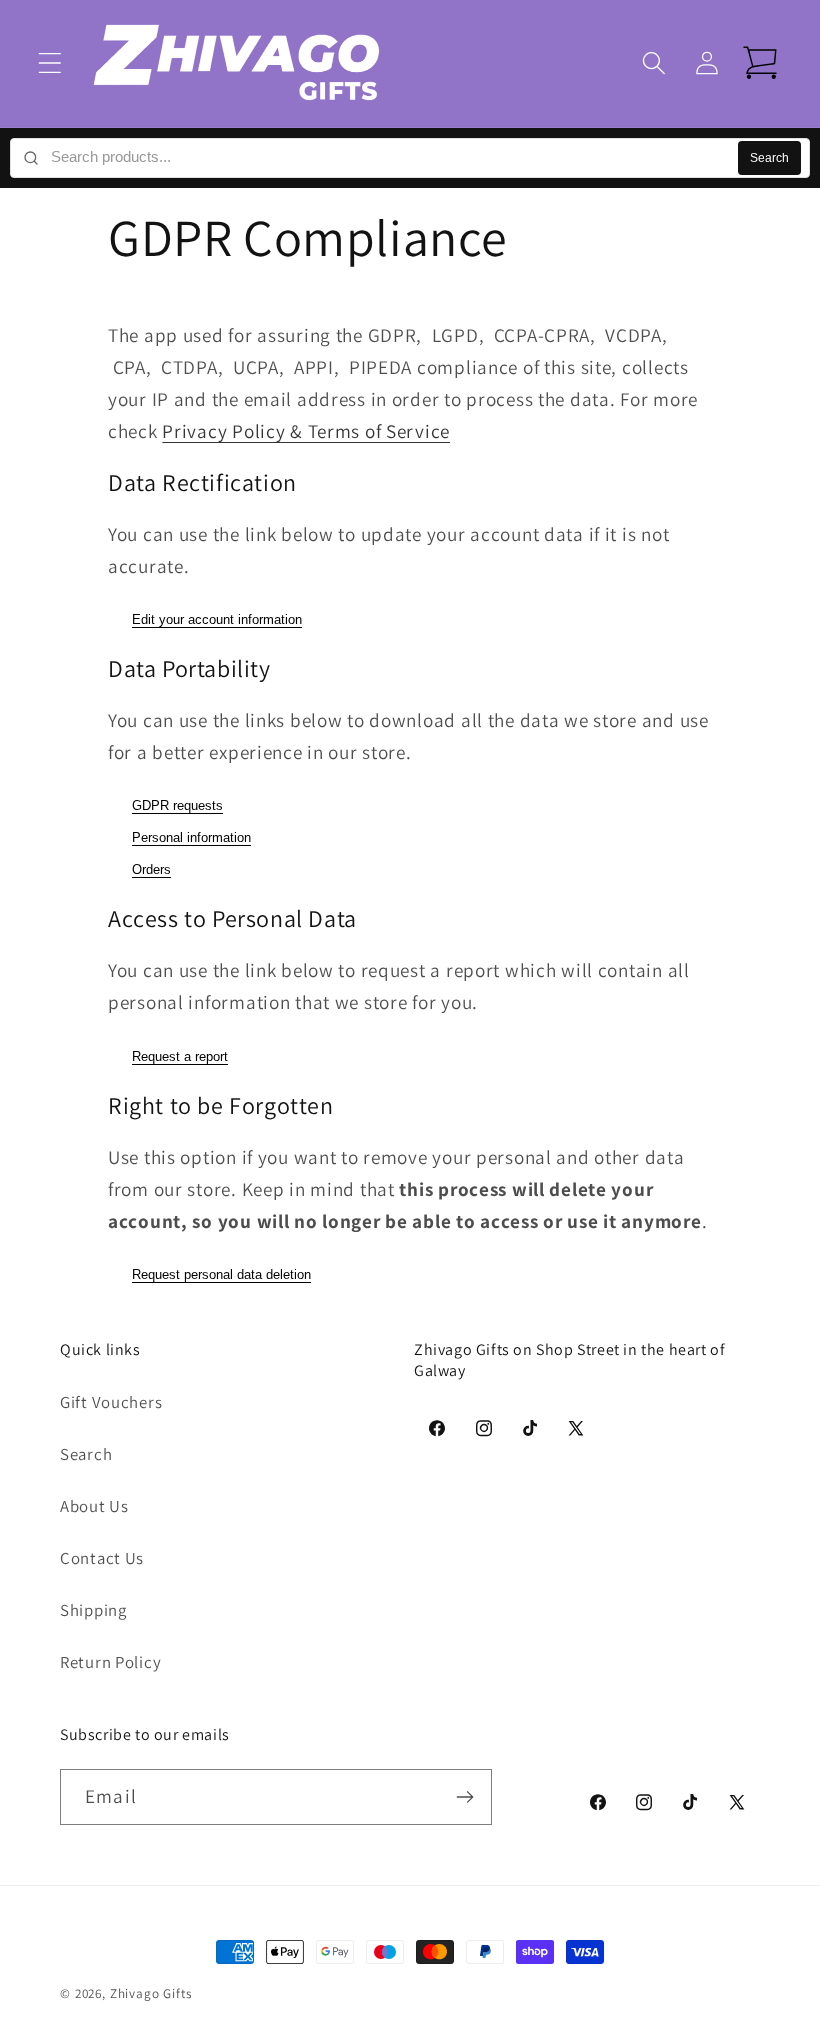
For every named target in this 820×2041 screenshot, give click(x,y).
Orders (151, 869)
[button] (50, 63)
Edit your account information (217, 619)
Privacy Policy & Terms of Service (306, 431)
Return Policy (110, 1662)
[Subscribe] (464, 1797)
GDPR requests (177, 805)
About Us (94, 1506)
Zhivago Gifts (151, 1993)
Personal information (191, 837)
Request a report (180, 1056)
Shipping (93, 1610)
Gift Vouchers (111, 1402)
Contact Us (102, 1558)
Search (769, 158)
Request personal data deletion (221, 1274)
